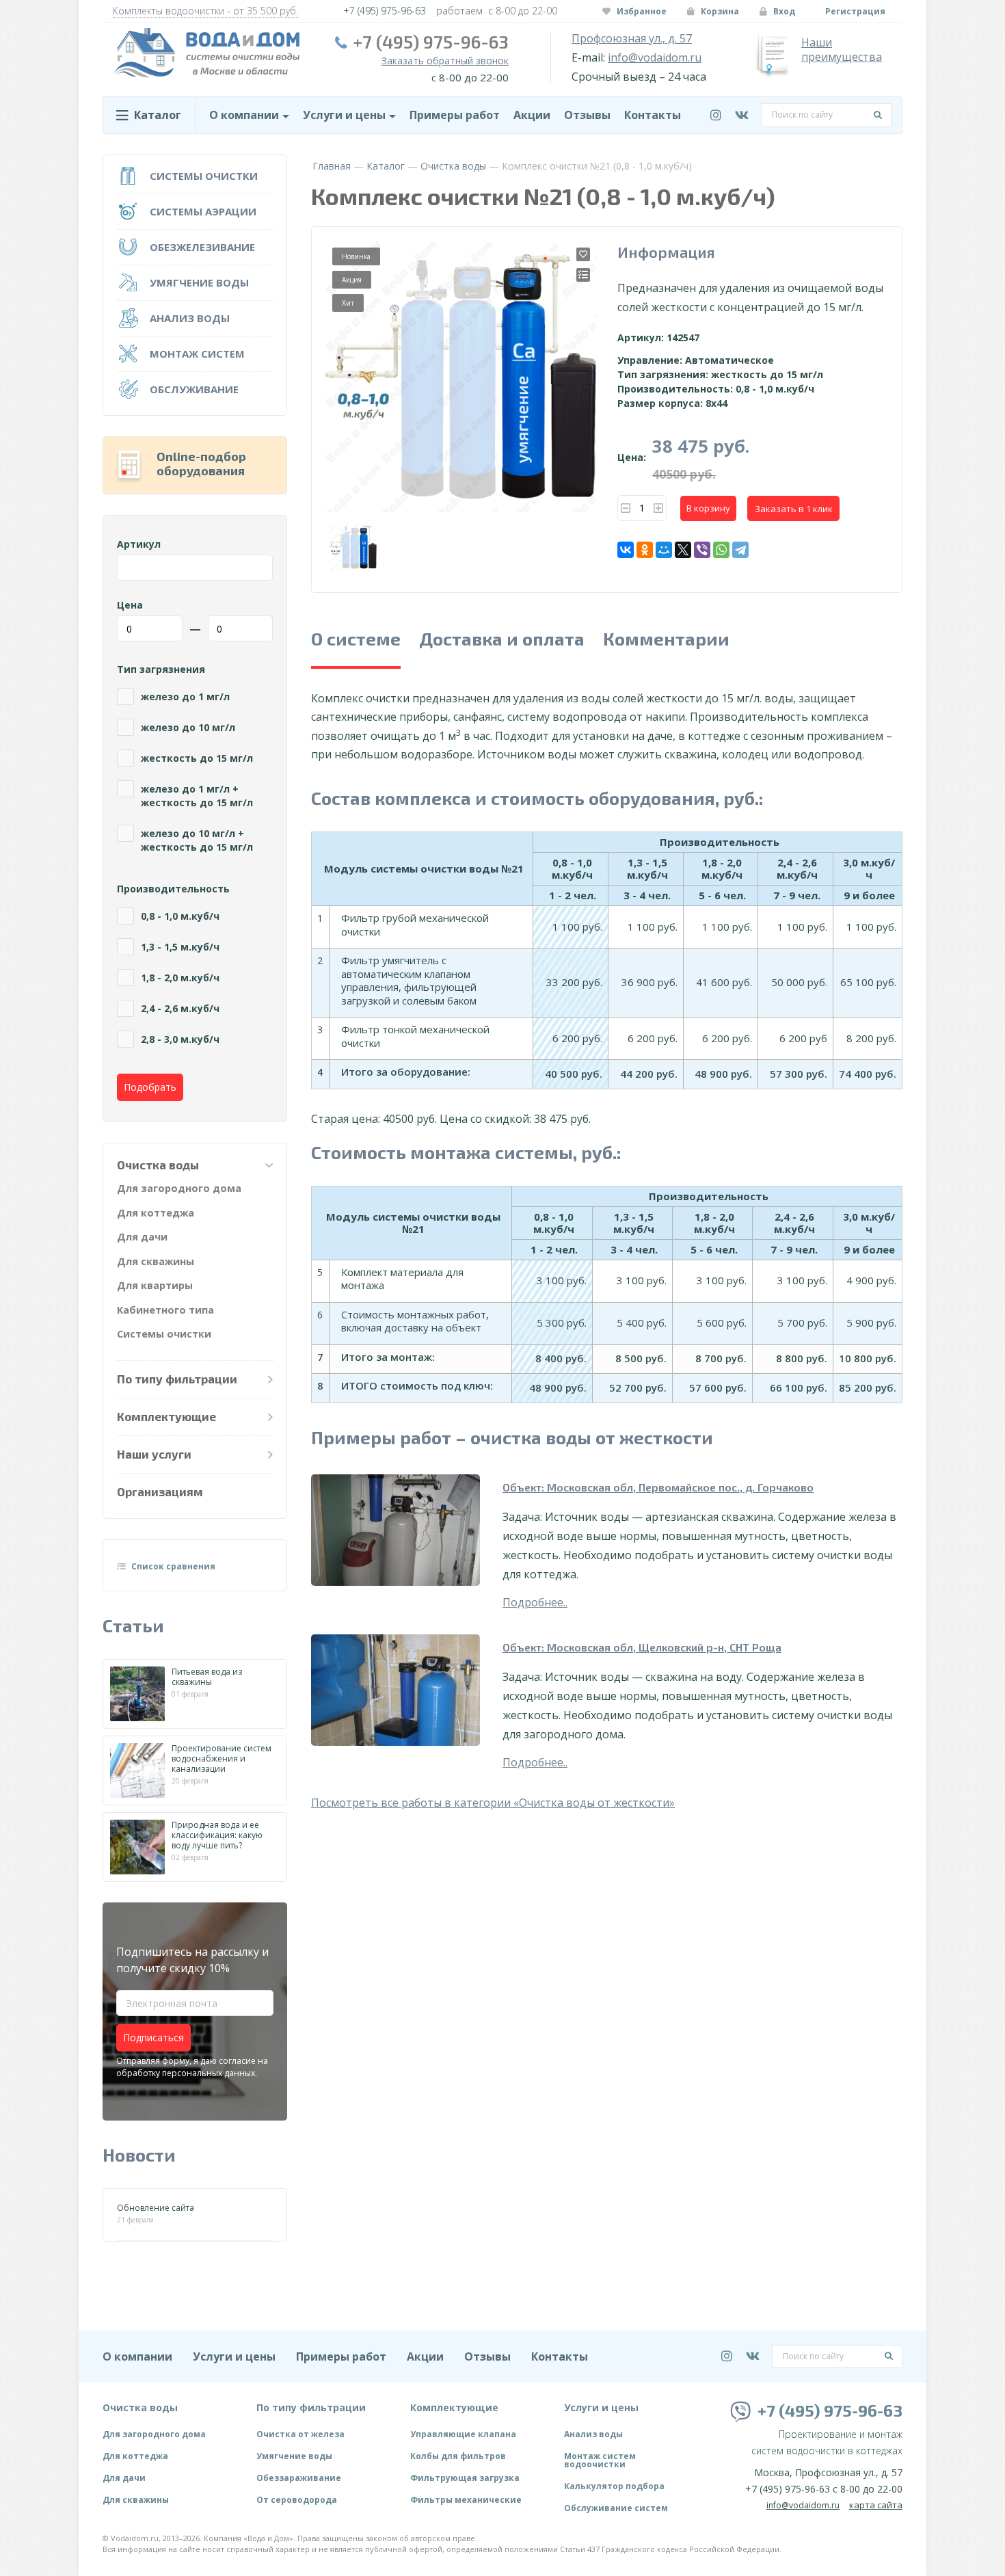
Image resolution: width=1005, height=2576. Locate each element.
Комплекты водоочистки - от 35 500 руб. (205, 11)
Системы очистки (204, 176)
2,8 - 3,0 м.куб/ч (180, 1039)
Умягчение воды (199, 282)
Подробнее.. (535, 1602)
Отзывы (587, 115)
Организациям (160, 1491)
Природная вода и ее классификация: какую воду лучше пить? (217, 1835)
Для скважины (156, 1261)
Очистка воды (453, 166)
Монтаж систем (197, 354)
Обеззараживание (299, 2478)
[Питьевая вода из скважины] (137, 1694)
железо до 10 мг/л (188, 727)
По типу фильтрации (177, 1379)
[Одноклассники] (645, 550)
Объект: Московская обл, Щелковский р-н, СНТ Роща (642, 1647)
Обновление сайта (156, 2208)
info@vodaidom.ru (655, 58)
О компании (244, 115)
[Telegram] (740, 550)
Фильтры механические (466, 2500)
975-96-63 (385, 11)
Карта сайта (876, 2505)
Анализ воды (190, 318)
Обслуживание (194, 389)
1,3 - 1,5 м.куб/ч (180, 947)
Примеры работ (455, 115)
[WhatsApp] (721, 550)
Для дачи (142, 1237)
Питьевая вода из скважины (207, 1677)
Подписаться (153, 2037)
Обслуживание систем (616, 2508)
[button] (626, 508)
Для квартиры (155, 1285)
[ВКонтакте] (626, 550)
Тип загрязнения (161, 669)
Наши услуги (154, 1454)
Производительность (173, 889)
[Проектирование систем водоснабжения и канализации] (137, 1770)
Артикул (139, 544)
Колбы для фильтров (458, 2456)
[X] (683, 550)
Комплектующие (166, 1416)
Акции (532, 115)
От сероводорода (297, 2500)
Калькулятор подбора (614, 2486)
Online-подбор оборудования (201, 464)
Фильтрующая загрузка (465, 2478)
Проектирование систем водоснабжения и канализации (222, 1758)
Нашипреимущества (842, 50)
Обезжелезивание (202, 247)
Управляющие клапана (463, 2434)
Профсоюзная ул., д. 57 (632, 39)
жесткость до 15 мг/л (197, 758)
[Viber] (702, 550)
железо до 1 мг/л (185, 696)
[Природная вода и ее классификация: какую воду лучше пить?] (137, 1847)
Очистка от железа (300, 2434)
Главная (332, 166)
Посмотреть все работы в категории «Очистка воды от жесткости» (493, 1803)
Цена (130, 605)
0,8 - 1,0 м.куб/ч (180, 916)
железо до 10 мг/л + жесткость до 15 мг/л (197, 840)
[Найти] (878, 115)
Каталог (386, 166)
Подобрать (150, 1087)
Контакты (653, 115)
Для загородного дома (179, 1188)
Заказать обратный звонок (445, 61)
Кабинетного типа (165, 1310)
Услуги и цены (344, 115)
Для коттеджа (156, 1213)
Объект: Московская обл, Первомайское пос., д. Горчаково (658, 1487)
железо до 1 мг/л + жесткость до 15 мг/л (197, 796)
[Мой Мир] (664, 550)
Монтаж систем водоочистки (600, 2460)
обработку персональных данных (186, 2073)
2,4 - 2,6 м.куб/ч (180, 1008)
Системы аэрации (203, 211)
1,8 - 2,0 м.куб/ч (180, 978)
